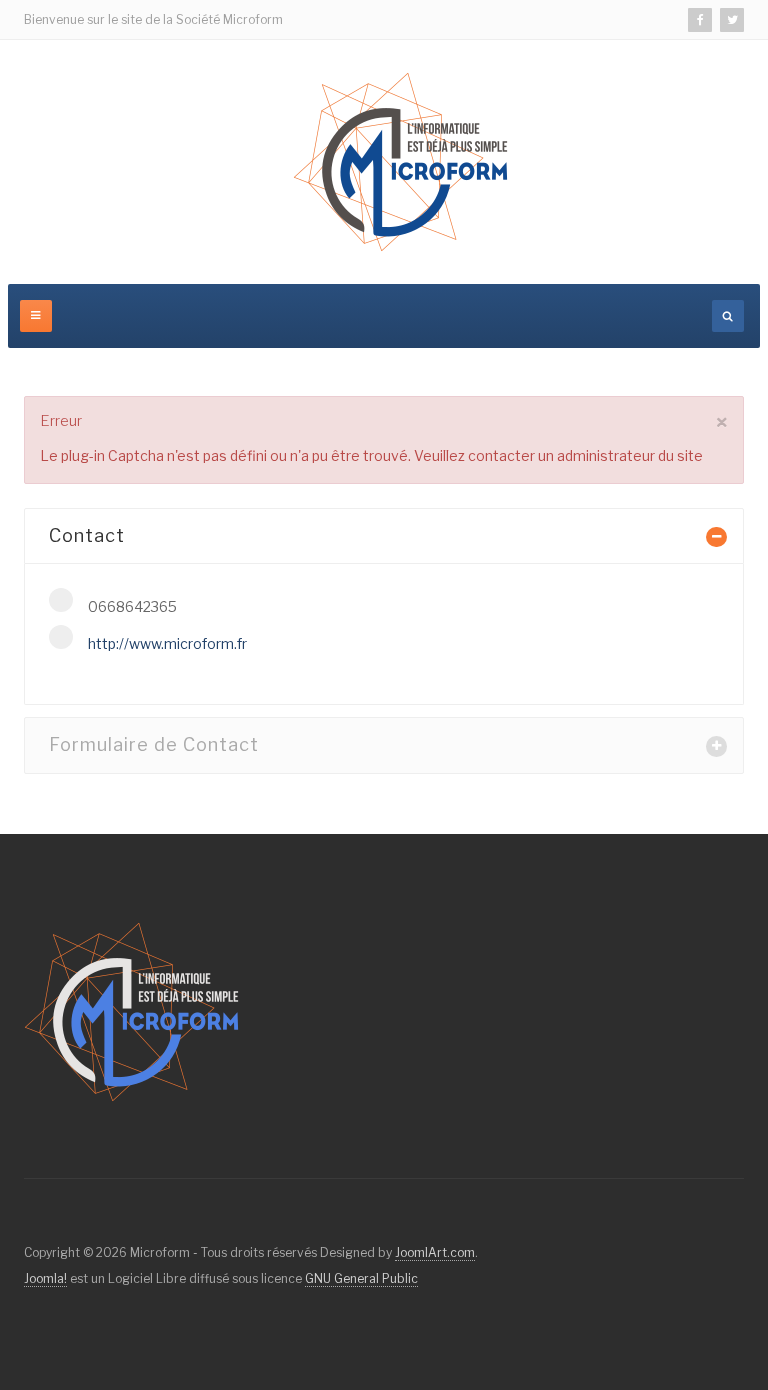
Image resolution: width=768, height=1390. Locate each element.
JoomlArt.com (435, 1252)
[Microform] (400, 162)
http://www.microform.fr (167, 643)
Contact (87, 535)
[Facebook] (700, 20)
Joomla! (45, 1278)
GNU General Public (361, 1278)
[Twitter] (732, 20)
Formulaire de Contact (154, 744)
